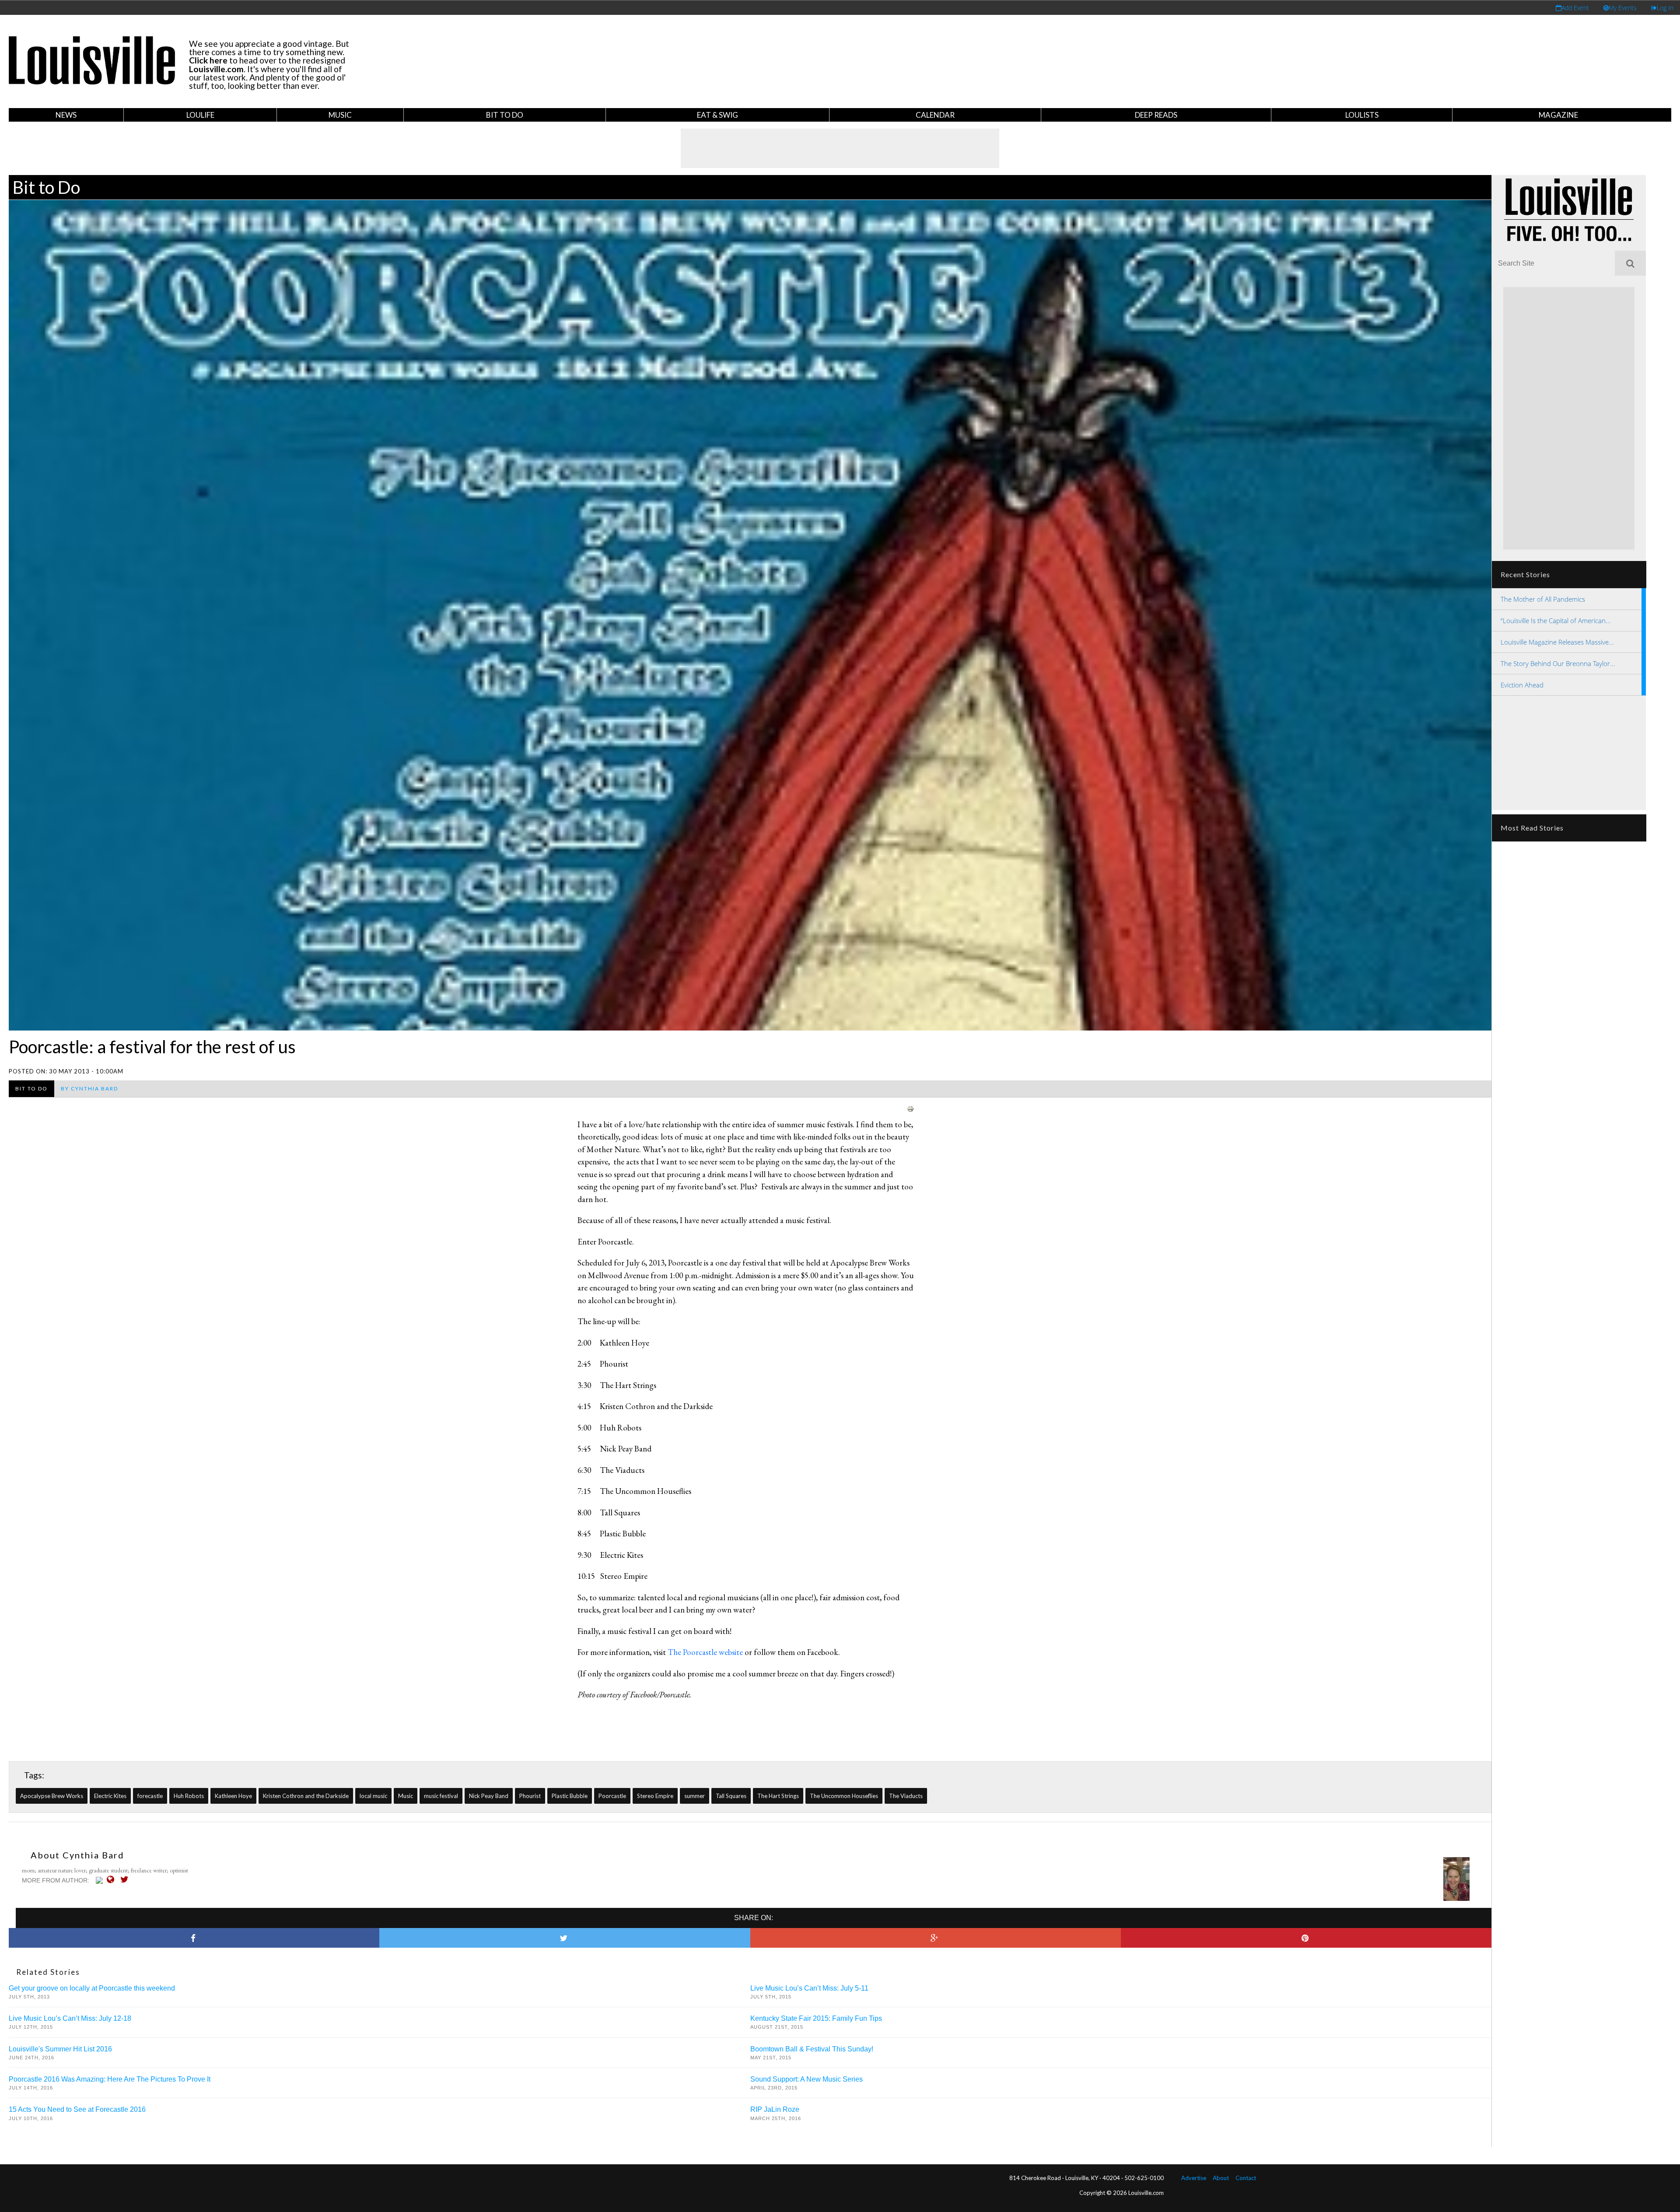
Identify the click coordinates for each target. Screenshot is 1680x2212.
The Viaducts (906, 1796)
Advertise (1194, 2178)
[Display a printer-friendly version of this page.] (910, 1108)
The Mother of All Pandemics (1543, 599)
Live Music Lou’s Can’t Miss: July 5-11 (809, 1988)
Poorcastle (612, 1796)
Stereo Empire (655, 1796)
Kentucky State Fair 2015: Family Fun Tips (816, 2018)
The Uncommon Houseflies (844, 1796)
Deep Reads (1156, 115)
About (1221, 2178)
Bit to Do (505, 115)
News (66, 115)
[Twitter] (127, 1879)
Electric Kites (110, 1796)
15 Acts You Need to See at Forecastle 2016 (77, 2109)
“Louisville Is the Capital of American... (1556, 620)
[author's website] (113, 1879)
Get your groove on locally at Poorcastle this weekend (92, 1988)
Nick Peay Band (489, 1796)
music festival (441, 1796)
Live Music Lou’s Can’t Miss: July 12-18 (70, 2018)
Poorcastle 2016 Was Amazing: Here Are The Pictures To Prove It (110, 2079)
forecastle (150, 1796)
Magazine (1558, 115)
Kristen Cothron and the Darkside (306, 1796)
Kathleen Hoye (233, 1796)
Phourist (530, 1796)
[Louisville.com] (100, 1880)
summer (695, 1796)
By (89, 1088)
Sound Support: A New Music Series (807, 2079)
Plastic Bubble (570, 1796)
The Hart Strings (778, 1796)
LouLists (1362, 115)
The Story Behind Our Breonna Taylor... (1558, 663)
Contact (1246, 2178)
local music (373, 1796)
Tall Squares (731, 1796)
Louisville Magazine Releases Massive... (1557, 642)
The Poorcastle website (705, 1652)
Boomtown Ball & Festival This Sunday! (812, 2049)
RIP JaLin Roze (775, 2109)
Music (340, 115)
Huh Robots (189, 1796)
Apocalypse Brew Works (52, 1796)
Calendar (935, 115)
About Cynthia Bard (77, 1855)
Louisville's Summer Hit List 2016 (60, 2049)
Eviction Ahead (1522, 685)
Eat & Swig (717, 115)
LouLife (200, 115)
